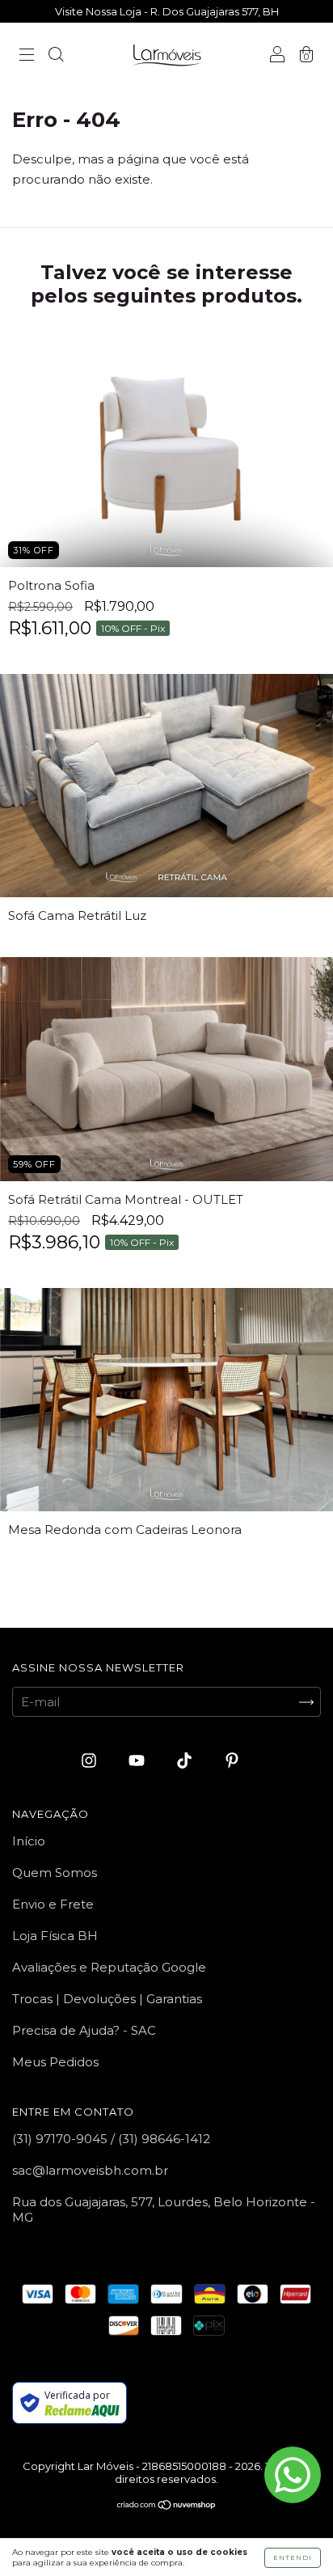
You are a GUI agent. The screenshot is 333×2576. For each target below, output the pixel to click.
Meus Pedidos (55, 2062)
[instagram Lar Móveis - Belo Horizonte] (91, 1761)
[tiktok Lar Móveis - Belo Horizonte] (186, 1761)
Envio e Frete (53, 1904)
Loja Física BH (55, 1936)
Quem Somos (55, 1873)
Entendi (293, 2557)
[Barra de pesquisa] (56, 56)
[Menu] (27, 56)
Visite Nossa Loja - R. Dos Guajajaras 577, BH (167, 11)
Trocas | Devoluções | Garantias (107, 1999)
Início (29, 1841)
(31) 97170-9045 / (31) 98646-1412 (111, 2139)
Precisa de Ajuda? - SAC (84, 2030)
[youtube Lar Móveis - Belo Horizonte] (138, 1761)
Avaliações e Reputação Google (109, 1967)
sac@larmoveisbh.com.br (90, 2170)
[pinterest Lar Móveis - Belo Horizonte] (232, 1761)
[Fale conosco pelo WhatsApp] (293, 2475)
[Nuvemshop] (167, 2506)
